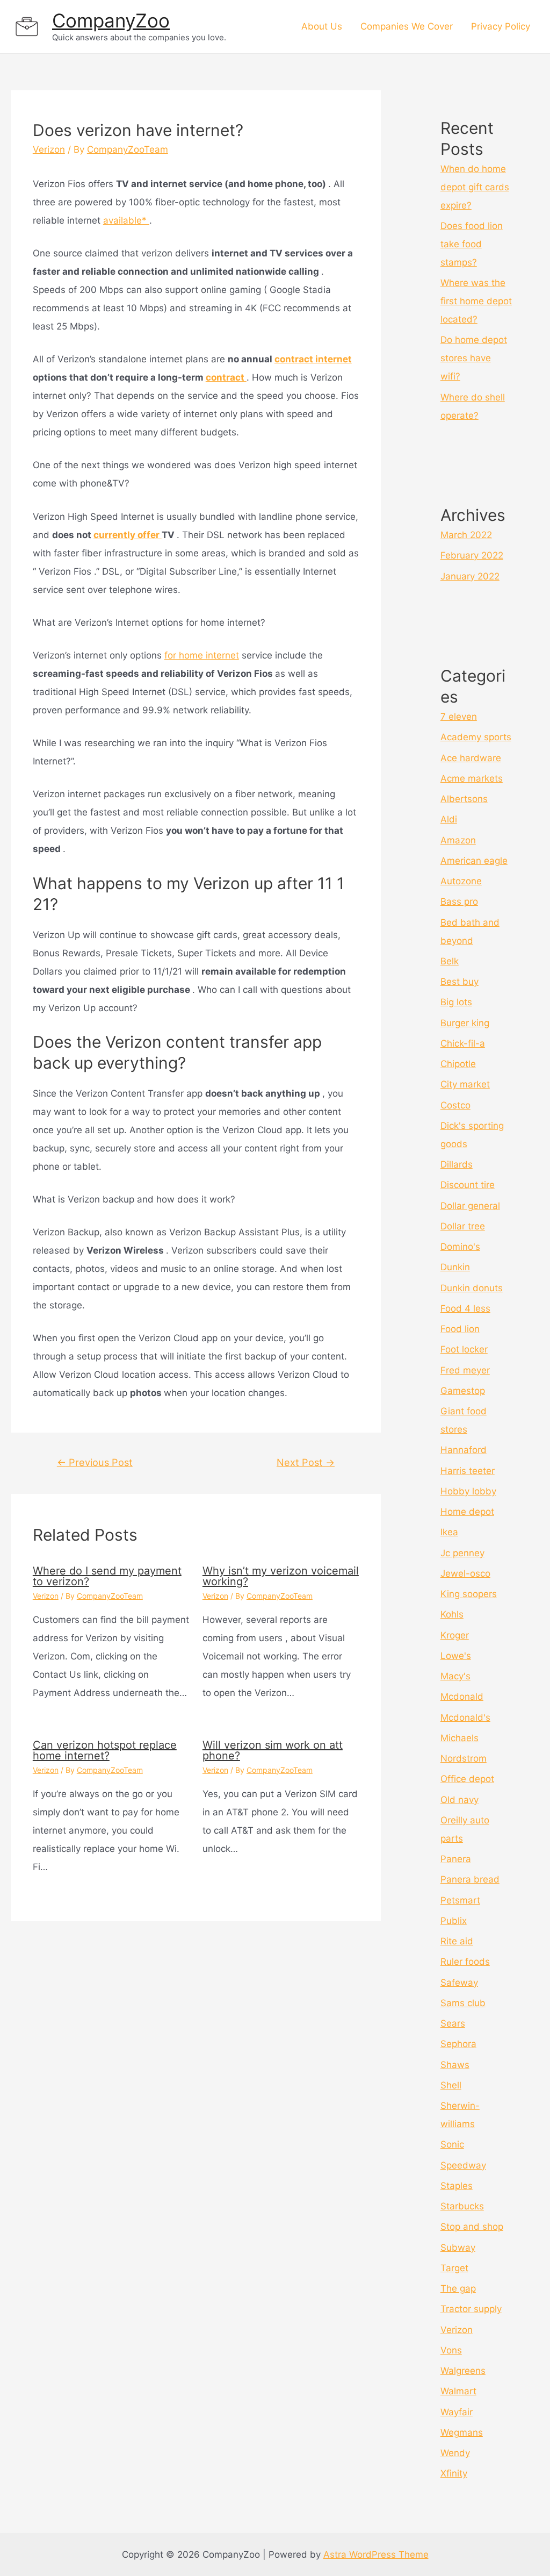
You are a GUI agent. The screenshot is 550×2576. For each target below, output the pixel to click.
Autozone (461, 881)
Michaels (459, 1738)
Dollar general (470, 1206)
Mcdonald (462, 1697)
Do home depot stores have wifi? (474, 358)
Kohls (452, 1614)
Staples (457, 2186)
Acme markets (472, 778)
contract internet (313, 359)
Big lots (456, 1002)
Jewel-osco (465, 1573)
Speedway (463, 2165)
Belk (450, 961)
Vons (451, 2350)
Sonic (452, 2144)
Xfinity (454, 2473)
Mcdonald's (465, 1718)
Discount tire (468, 1185)
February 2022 (472, 555)
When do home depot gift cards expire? (475, 187)
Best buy (459, 982)
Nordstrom (464, 1758)
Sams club (463, 2003)
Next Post (306, 1462)
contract (226, 377)
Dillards (457, 1164)
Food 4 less (465, 1308)
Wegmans (462, 2432)
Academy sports (476, 737)
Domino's (460, 1247)
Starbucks (462, 2206)
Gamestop (463, 1391)
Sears (453, 2023)
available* (126, 220)
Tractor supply (471, 2309)
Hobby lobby (468, 1491)
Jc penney (462, 1553)
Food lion (460, 1329)
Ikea (449, 1532)
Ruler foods (465, 1962)
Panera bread (470, 1879)
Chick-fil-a (463, 1043)
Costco (455, 1105)
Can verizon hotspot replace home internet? (105, 1750)
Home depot (467, 1512)
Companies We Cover (407, 26)
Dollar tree (463, 1226)
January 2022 (470, 576)
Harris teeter (468, 1471)
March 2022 (466, 535)
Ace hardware (471, 758)
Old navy (459, 1800)
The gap (458, 2288)
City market (465, 1084)
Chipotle (458, 1064)
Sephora (458, 2044)
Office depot (467, 1779)
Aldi (449, 819)
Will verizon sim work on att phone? (273, 1750)
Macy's (455, 1676)
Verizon (49, 149)
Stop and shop (472, 2227)
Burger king (465, 1023)
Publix (454, 1921)
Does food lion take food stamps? (472, 244)
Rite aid (457, 1941)
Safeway (459, 1983)
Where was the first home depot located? (476, 301)
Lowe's (456, 1656)
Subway (458, 2248)
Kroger (455, 1635)
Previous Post (95, 1462)
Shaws (455, 2065)
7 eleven (459, 717)
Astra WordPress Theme (376, 2554)
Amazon (458, 840)
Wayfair (457, 2412)
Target (454, 2268)
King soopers (469, 1594)
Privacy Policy (501, 26)
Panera (456, 1859)
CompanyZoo (111, 20)
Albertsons (464, 799)
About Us (322, 26)
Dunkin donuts (472, 1288)
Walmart (458, 2391)
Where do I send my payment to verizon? (107, 1576)
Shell (451, 2085)
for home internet (202, 655)
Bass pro (459, 901)
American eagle (474, 861)
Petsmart (460, 1900)
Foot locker (464, 1349)
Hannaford (464, 1450)
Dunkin (455, 1267)
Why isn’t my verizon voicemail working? (281, 1576)
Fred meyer (465, 1370)
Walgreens (463, 2371)
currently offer (128, 535)
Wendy (455, 2453)
